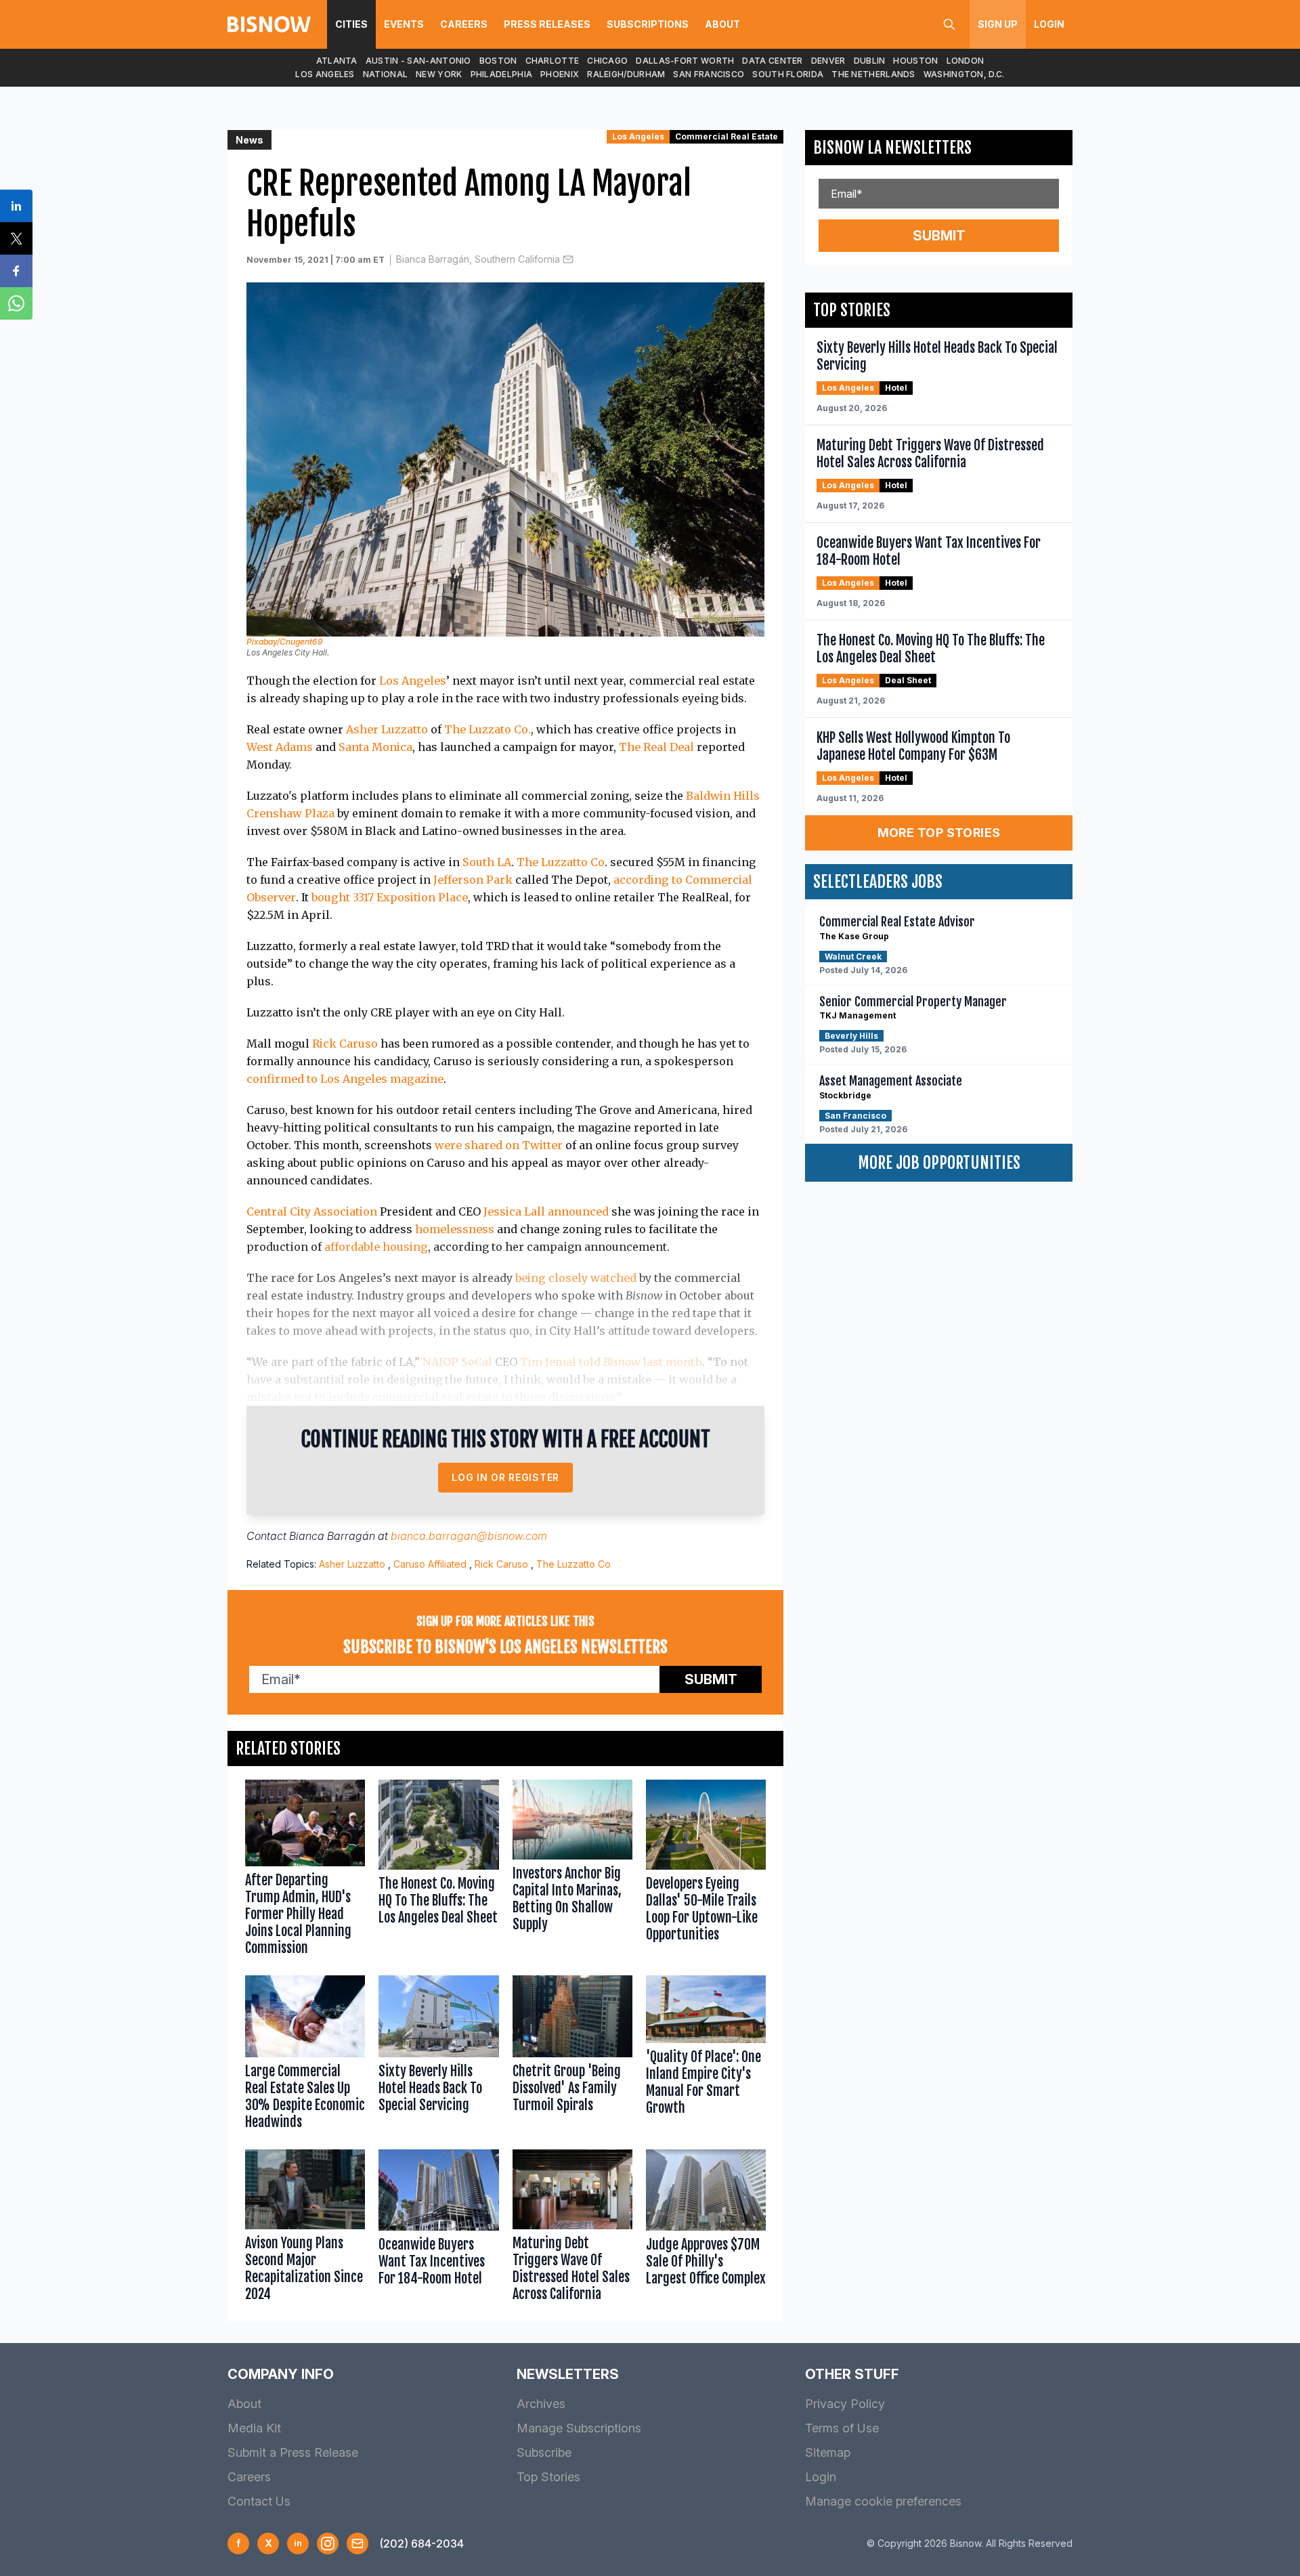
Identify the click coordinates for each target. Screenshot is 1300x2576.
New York (439, 74)
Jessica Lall (514, 1211)
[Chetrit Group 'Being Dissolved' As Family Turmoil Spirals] (572, 2056)
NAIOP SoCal (457, 1362)
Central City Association (312, 1211)
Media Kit (254, 2428)
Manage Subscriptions (579, 2428)
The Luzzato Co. (487, 729)
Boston (498, 61)
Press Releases (547, 24)
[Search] (949, 24)
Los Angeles (325, 74)
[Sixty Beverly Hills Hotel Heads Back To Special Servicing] (438, 2056)
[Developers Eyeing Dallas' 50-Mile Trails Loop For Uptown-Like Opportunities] (706, 1871)
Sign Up (998, 24)
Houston (915, 61)
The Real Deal (656, 747)
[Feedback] (357, 2543)
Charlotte (552, 61)
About (722, 24)
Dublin (870, 61)
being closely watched (576, 1278)
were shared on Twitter (499, 1145)
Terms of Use (842, 2428)
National (385, 74)
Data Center (772, 61)
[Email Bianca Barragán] (568, 259)
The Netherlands (873, 74)
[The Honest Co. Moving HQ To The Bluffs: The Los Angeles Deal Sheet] (438, 1871)
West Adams (280, 747)
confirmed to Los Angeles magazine (345, 1079)
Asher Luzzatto (387, 729)
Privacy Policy (845, 2404)
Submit (711, 1679)
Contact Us (259, 2501)
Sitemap (828, 2452)
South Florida (788, 74)
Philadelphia (502, 74)
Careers (464, 24)
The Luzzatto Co (561, 862)
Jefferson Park (473, 880)
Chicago (607, 61)
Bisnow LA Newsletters (892, 148)
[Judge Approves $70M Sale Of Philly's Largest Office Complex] (706, 2229)
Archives (541, 2404)
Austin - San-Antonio (418, 61)
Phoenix (560, 74)
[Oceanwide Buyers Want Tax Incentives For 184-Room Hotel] (438, 2229)
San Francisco (709, 74)
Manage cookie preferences (883, 2501)
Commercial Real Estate (727, 136)
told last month (641, 1362)
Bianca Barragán (332, 1536)
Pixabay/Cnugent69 (285, 642)
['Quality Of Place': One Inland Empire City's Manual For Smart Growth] (706, 2056)
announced (578, 1211)
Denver (828, 61)
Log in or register (505, 1477)
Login (1049, 24)
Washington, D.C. (964, 74)
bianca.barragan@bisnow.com (469, 1536)
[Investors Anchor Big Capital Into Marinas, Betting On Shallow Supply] (572, 1871)
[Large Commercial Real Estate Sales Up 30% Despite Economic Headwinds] (305, 2056)
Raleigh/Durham (626, 74)
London (966, 61)
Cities (351, 24)
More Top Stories (939, 833)
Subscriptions (648, 24)
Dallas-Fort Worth (685, 61)
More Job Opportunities (939, 1163)
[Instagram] (328, 2543)
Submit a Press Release (293, 2452)
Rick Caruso (345, 1044)
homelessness (455, 1229)
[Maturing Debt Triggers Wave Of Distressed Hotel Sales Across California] (572, 2229)
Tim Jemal (548, 1362)
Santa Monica (375, 747)
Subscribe (544, 2452)
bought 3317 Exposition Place (390, 897)
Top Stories (548, 2477)
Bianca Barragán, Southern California (478, 259)
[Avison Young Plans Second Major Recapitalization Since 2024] (305, 2229)
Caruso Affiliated (430, 1564)
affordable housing (376, 1247)
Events (404, 24)
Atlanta (337, 61)
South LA (487, 862)
